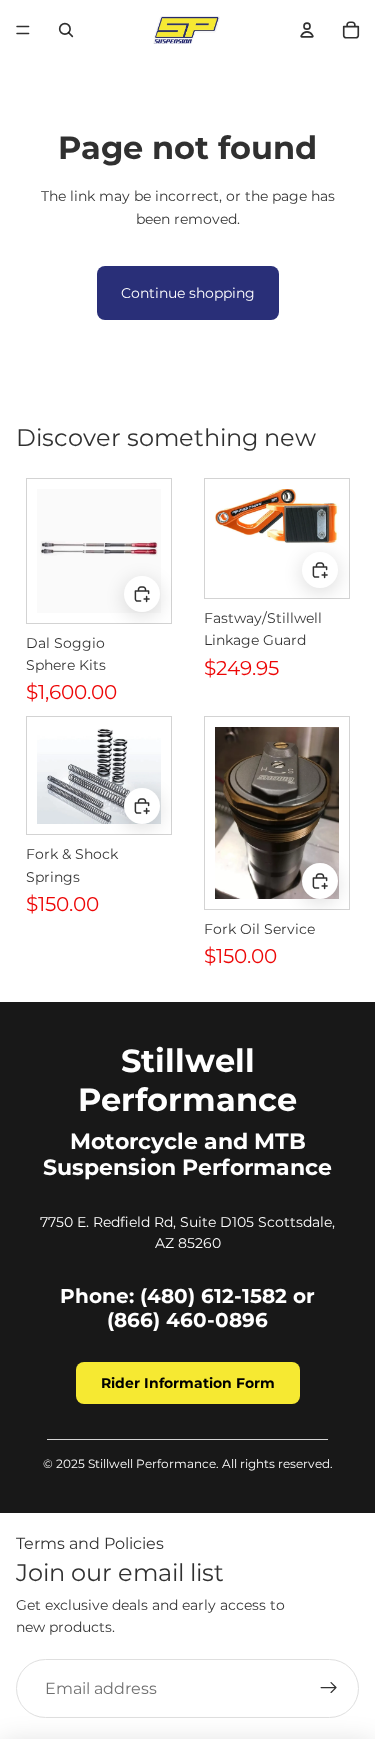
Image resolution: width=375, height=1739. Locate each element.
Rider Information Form (188, 1383)
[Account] (307, 30)
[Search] (66, 30)
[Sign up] (329, 1689)
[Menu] (23, 30)
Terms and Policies (90, 1543)
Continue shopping (188, 293)
